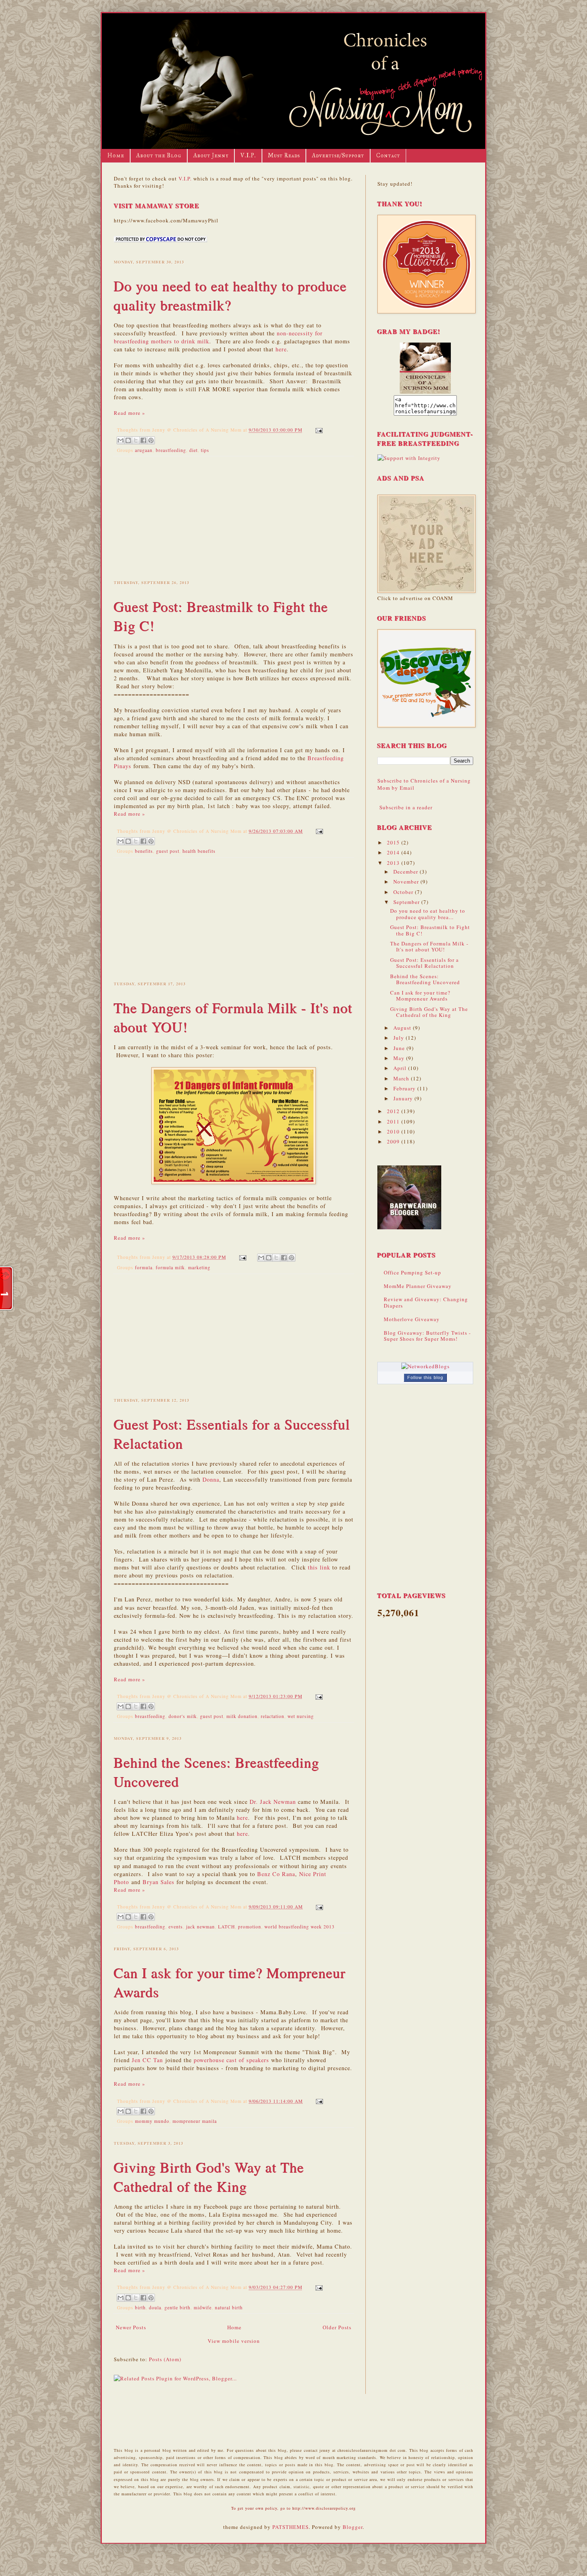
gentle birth (177, 2308)
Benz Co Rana (276, 1874)
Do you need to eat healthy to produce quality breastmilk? (230, 295)
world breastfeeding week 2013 (299, 1927)
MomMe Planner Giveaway (418, 1286)
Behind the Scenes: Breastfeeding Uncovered (425, 979)
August (403, 1028)
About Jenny (211, 156)
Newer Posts (131, 2327)
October (404, 892)
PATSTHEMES (291, 2527)
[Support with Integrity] (409, 458)
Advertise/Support (338, 156)
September (407, 902)
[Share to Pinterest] (151, 440)
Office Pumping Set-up (412, 1272)
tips (205, 450)
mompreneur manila (195, 2121)
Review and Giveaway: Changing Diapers (426, 1302)
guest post (168, 851)
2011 (394, 1122)
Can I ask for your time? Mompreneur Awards (420, 996)
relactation (273, 1716)
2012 (394, 1111)
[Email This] (121, 440)
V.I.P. (248, 156)
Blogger (353, 2527)
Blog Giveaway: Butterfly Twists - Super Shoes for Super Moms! (427, 1336)
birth (140, 2308)
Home (116, 156)
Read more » (130, 413)
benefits (144, 851)
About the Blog (159, 156)
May (400, 1058)
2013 (394, 863)
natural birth (229, 2308)
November (407, 882)
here (281, 349)
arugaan (144, 450)
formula (144, 1267)
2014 (394, 852)
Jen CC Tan (147, 2060)
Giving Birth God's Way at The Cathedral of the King (209, 2177)
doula (155, 2308)
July (400, 1038)
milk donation (242, 1716)
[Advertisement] (234, 517)
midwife (203, 2308)
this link (319, 1567)
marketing (199, 1267)
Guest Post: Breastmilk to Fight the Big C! (430, 930)
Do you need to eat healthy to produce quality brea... (428, 914)
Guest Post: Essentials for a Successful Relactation (424, 963)
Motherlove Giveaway (412, 1319)
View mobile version (234, 2341)
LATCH (226, 1927)
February (405, 1088)
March (402, 1078)
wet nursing (301, 1716)
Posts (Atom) (165, 2359)
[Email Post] (318, 430)
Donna (211, 1479)
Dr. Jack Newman (273, 1802)
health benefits (199, 851)
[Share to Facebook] (143, 440)
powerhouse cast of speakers (231, 2060)
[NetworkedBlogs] (425, 1366)
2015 (394, 842)
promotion (250, 1927)
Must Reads (284, 156)
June (400, 1048)
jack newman (200, 1927)
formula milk (170, 1267)
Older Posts (337, 2327)
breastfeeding (171, 450)
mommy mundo (152, 2121)
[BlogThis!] (128, 440)
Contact (388, 156)
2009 (394, 1141)
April (401, 1068)
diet (193, 450)
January (404, 1098)
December (407, 872)
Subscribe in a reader (406, 807)
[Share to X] (136, 440)
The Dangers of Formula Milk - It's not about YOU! (429, 947)
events (176, 1927)
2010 (394, 1131)
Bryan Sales (159, 1882)
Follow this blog (425, 1377)
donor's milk (183, 1716)
